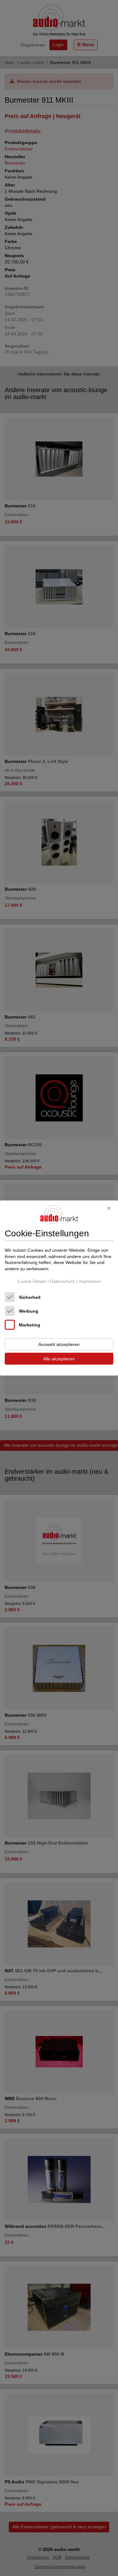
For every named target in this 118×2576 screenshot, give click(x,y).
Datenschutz (62, 1281)
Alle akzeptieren (59, 1359)
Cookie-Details (32, 1281)
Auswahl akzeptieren (59, 1344)
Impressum (90, 1281)
